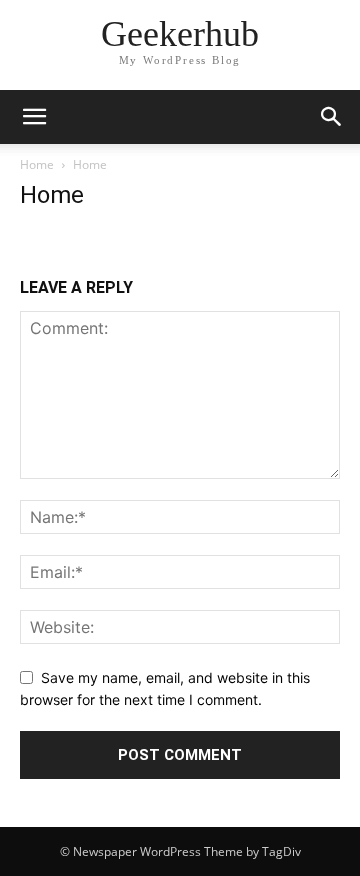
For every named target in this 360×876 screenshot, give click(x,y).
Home (37, 164)
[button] (34, 117)
